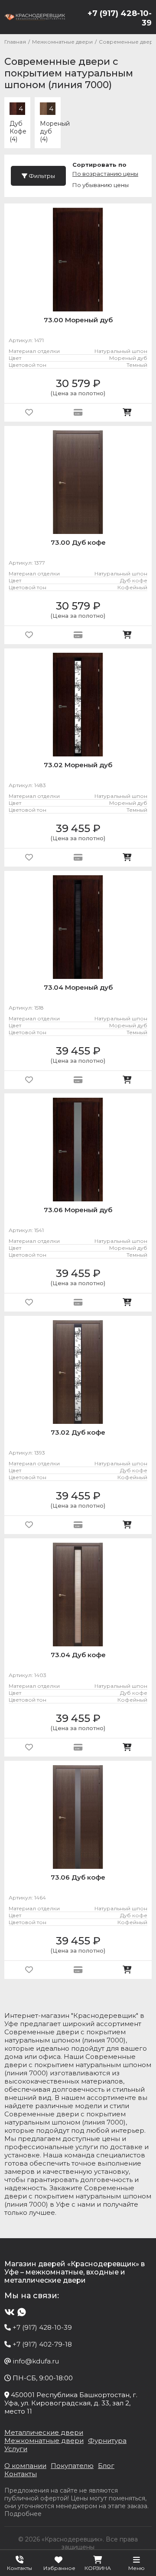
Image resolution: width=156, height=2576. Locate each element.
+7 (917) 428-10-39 (120, 18)
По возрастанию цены (105, 174)
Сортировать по (99, 165)
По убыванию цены (101, 185)
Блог (106, 2466)
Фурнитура (107, 2441)
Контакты (21, 2474)
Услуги (16, 2449)
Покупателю (72, 2466)
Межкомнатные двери (44, 2441)
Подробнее (23, 2514)
